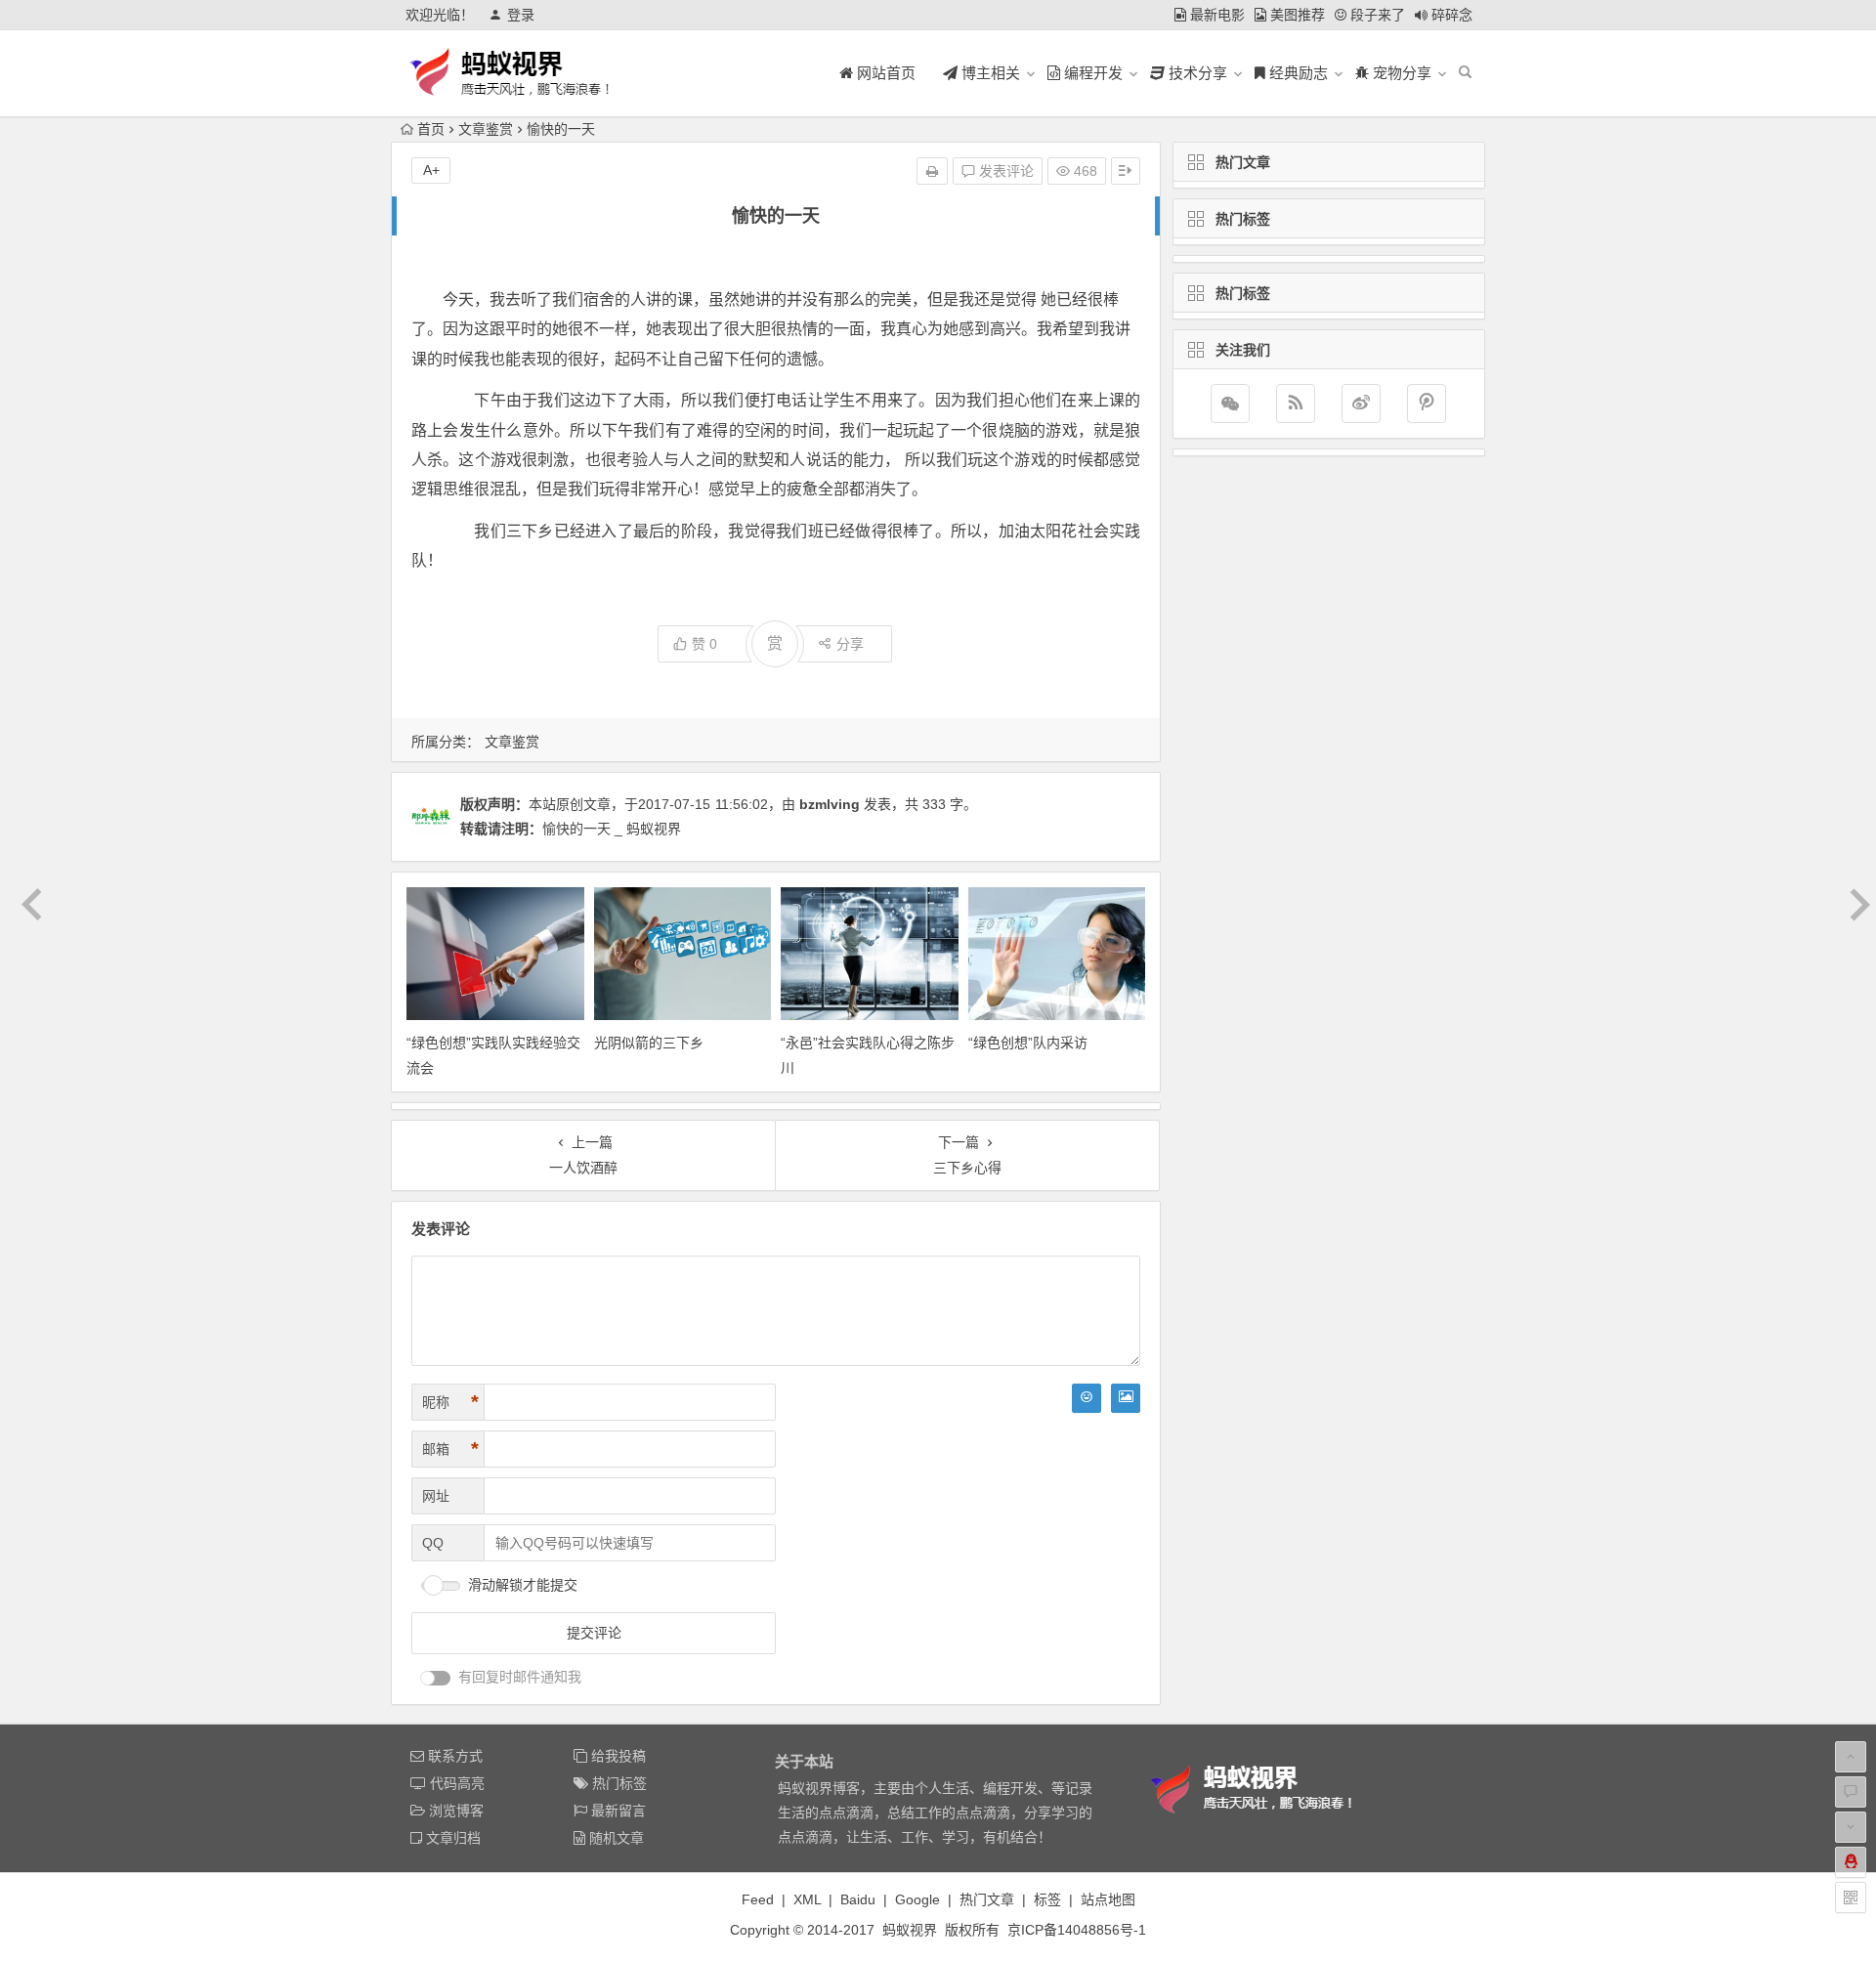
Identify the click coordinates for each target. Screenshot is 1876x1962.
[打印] (932, 171)
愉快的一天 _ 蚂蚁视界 (612, 829)
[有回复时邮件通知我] (436, 1678)
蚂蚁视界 (910, 1930)
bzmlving (830, 804)
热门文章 (987, 1899)
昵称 (450, 1402)
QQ (433, 1543)
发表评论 (1004, 171)
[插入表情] (1087, 1398)
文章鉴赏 (486, 129)
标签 (1047, 1899)
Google (917, 1899)
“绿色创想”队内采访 (1028, 1043)
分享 (850, 644)
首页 (431, 129)
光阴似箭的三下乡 (649, 1043)
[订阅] (1296, 404)
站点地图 (1108, 1899)
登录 (521, 15)
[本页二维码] (1851, 1898)
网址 (436, 1496)
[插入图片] (1126, 1398)
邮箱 (450, 1449)
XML (807, 1899)
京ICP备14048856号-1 (1077, 1930)
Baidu (858, 1899)
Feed (758, 1899)
